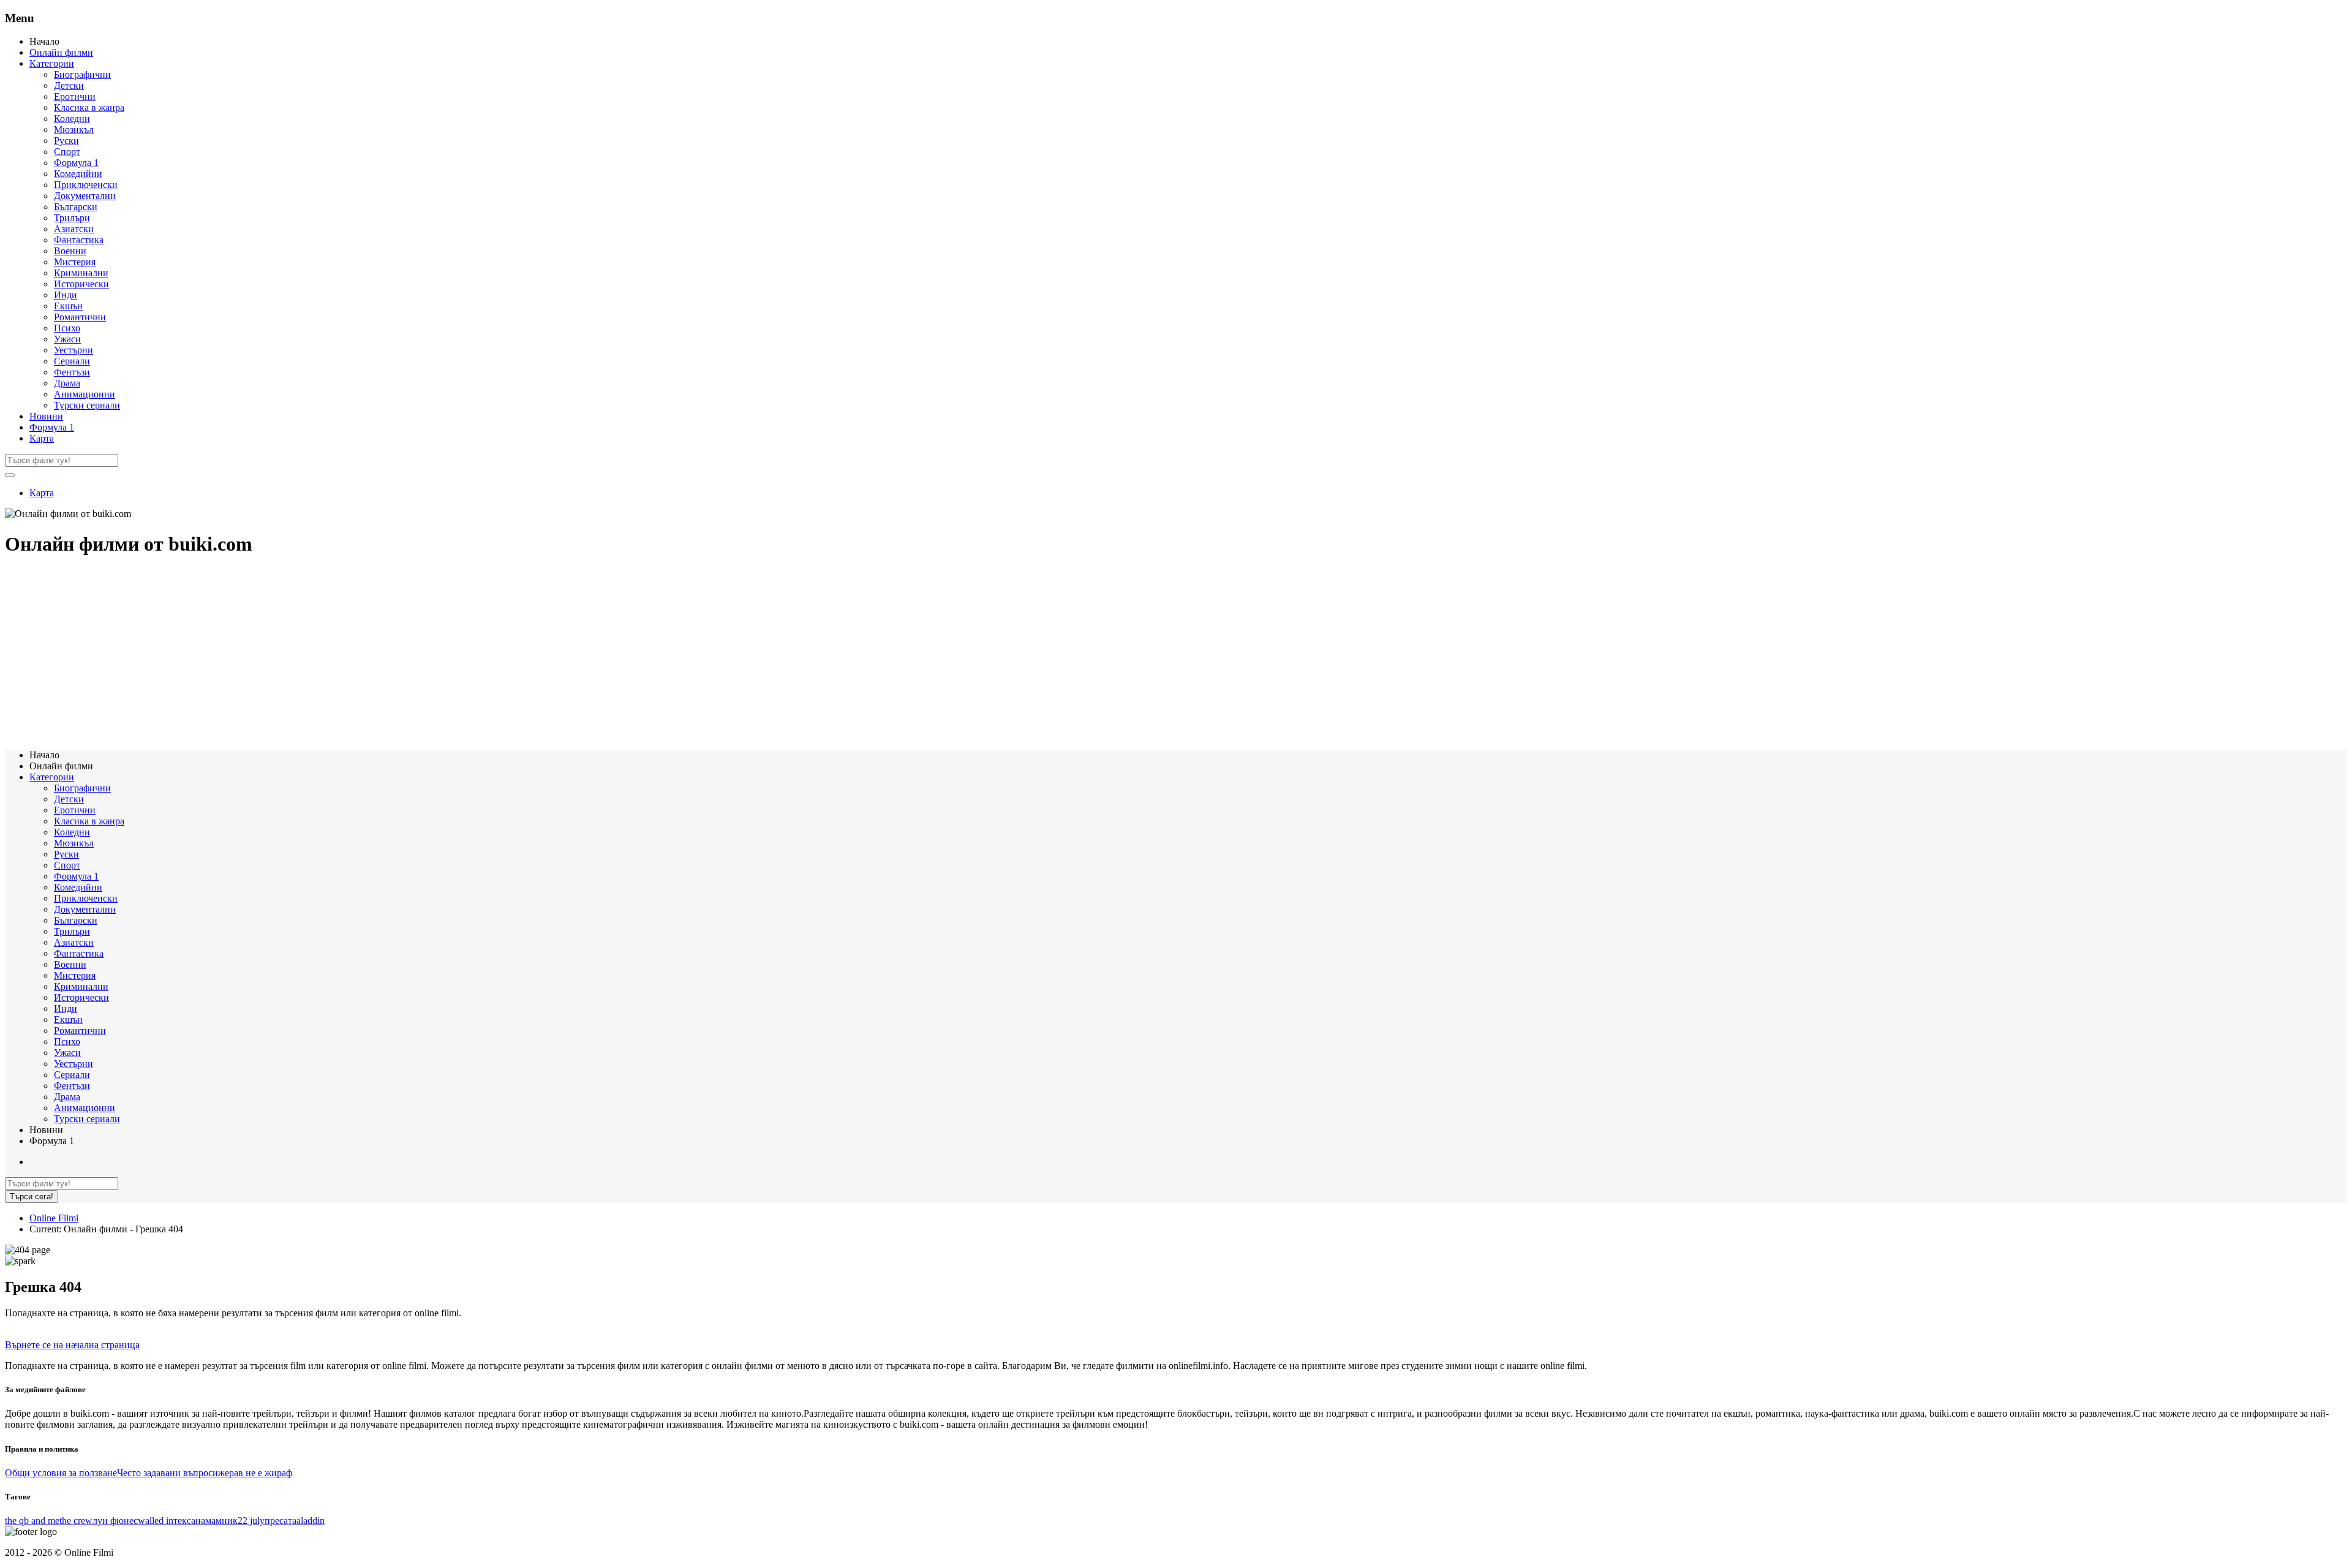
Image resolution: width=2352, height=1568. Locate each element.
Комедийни (78, 174)
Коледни (72, 119)
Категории (52, 63)
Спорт (67, 152)
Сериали (72, 361)
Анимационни (85, 394)
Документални (85, 196)
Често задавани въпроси (168, 1473)
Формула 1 (76, 163)
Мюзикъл (74, 130)
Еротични (75, 96)
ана (198, 1521)
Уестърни (73, 350)
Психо (67, 328)
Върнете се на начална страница (72, 1345)
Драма (67, 383)
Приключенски (86, 185)
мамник (221, 1521)
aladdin (311, 1521)
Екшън (68, 306)
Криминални (81, 273)
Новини (46, 416)
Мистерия (75, 262)
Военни (70, 251)
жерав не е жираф (255, 1473)
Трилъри (72, 218)
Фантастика (79, 240)
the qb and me (32, 1521)
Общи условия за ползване (61, 1473)
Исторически (81, 284)
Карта (42, 438)
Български (76, 207)
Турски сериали (87, 405)
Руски (66, 141)
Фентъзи (72, 372)
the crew (76, 1521)
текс (182, 1521)
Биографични (82, 74)
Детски (69, 85)
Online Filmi (54, 1218)
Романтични (80, 317)
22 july (251, 1521)
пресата (281, 1521)
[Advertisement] (372, 654)
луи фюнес (115, 1521)
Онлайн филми (61, 52)
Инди (66, 295)
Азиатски (74, 229)
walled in (156, 1521)
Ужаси (67, 339)
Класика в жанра (89, 107)
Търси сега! (32, 1197)
